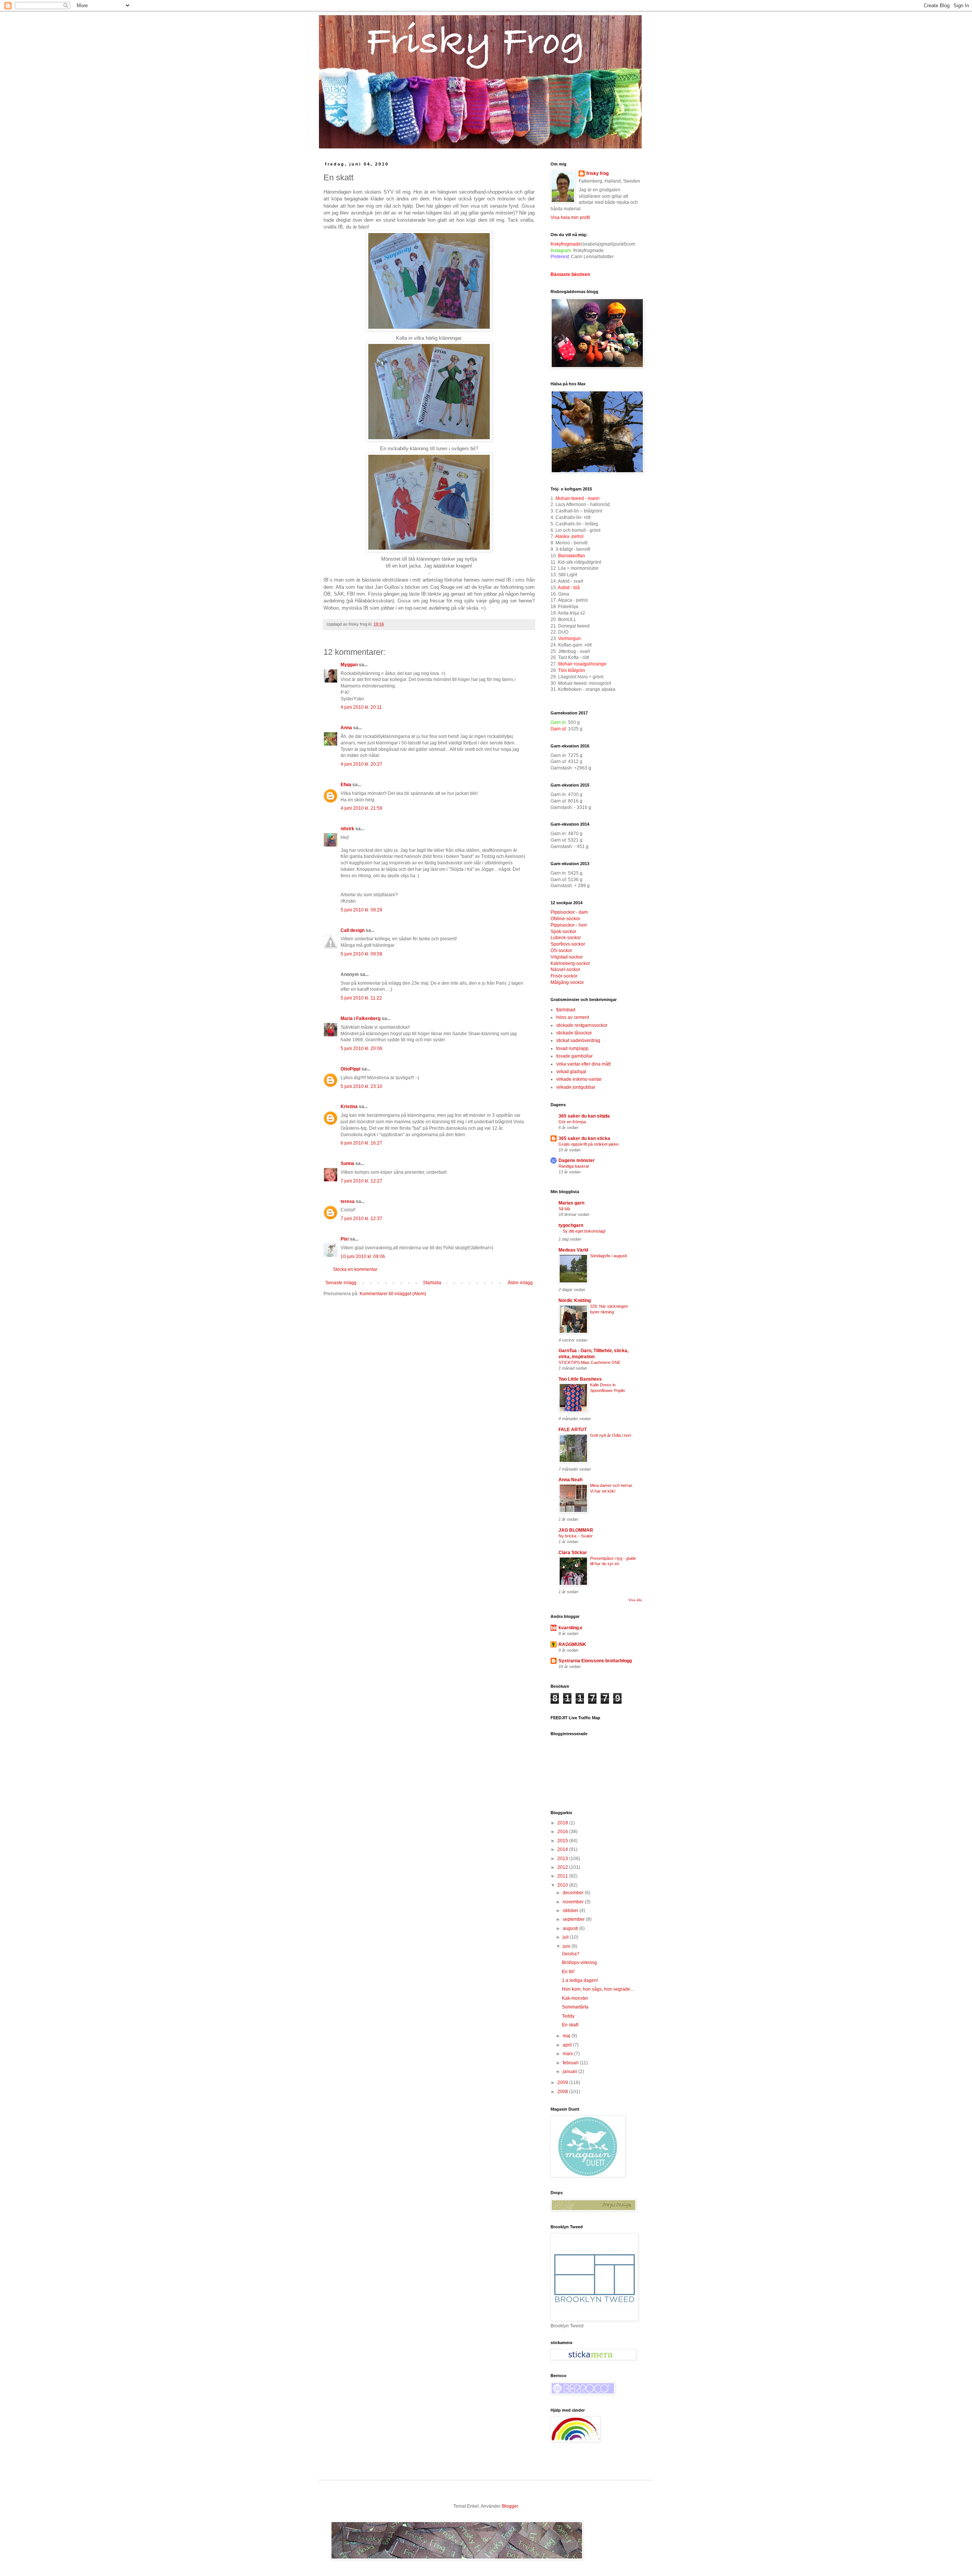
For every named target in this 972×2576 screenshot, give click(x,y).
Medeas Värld (573, 1250)
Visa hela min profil (570, 218)
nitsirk (347, 829)
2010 (563, 1885)
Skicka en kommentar (355, 1269)
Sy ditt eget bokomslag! (584, 1231)
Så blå (564, 1209)
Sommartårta (575, 2007)
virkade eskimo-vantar (579, 1079)
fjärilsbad (566, 1010)
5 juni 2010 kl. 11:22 (361, 998)
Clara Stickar (573, 1553)
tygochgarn (571, 1225)
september (574, 1919)
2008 (563, 2092)
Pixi (345, 1239)
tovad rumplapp (572, 1048)
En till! (568, 1972)
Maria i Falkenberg (361, 1018)
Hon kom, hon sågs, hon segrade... (598, 1989)
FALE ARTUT (573, 1430)
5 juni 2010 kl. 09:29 (361, 910)
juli (566, 1937)
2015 (563, 1841)
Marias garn (571, 1203)
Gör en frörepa (572, 1122)
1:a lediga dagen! (580, 1980)
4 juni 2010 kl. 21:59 (361, 808)
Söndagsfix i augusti (608, 1256)
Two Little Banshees (580, 1379)
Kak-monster (575, 1998)
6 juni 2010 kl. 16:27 (361, 1143)
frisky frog (597, 173)
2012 (563, 1867)
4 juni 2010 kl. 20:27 (361, 764)
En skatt (570, 2025)
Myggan (349, 665)
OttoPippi (350, 1069)
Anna (346, 728)
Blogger (510, 2506)
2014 (563, 1849)
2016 (563, 1832)
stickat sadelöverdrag (578, 1040)
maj (567, 2036)
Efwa (346, 785)
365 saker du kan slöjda (584, 1116)
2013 (563, 1859)
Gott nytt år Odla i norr (611, 1435)
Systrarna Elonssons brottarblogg (595, 1661)
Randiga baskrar (574, 1166)
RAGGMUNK (572, 1644)
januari (570, 2072)
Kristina (349, 1107)
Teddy (568, 2016)
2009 (563, 2083)
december (574, 1893)
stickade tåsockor (574, 1033)
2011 (563, 1876)
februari (571, 2063)
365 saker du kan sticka (584, 1138)
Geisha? (571, 1954)
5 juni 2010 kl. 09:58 (361, 954)
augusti (571, 1928)
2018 (563, 1823)
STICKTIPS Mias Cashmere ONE (589, 1362)
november (574, 1902)
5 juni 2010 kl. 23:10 (361, 1086)
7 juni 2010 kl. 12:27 (361, 1181)
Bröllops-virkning (579, 1963)
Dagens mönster (577, 1160)
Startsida (432, 1283)
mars (568, 2054)
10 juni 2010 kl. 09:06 (363, 1256)
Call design (353, 930)
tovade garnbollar (574, 1056)
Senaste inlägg (341, 1283)
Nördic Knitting (575, 1301)
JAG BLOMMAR (576, 1530)
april (568, 2045)
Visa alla (635, 1600)
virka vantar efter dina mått (583, 1064)
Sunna (347, 1163)
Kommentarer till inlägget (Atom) (393, 1294)
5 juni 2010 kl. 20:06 (361, 1048)
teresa (348, 1201)
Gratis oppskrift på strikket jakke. (589, 1144)
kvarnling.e (570, 1628)
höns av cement (573, 1017)
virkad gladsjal (571, 1072)
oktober (571, 1911)
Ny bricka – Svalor (576, 1536)
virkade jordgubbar (576, 1087)
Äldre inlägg (520, 1283)
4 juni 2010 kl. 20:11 (361, 707)
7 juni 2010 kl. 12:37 (361, 1219)
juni (567, 1946)
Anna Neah (570, 1480)
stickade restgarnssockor (582, 1025)
